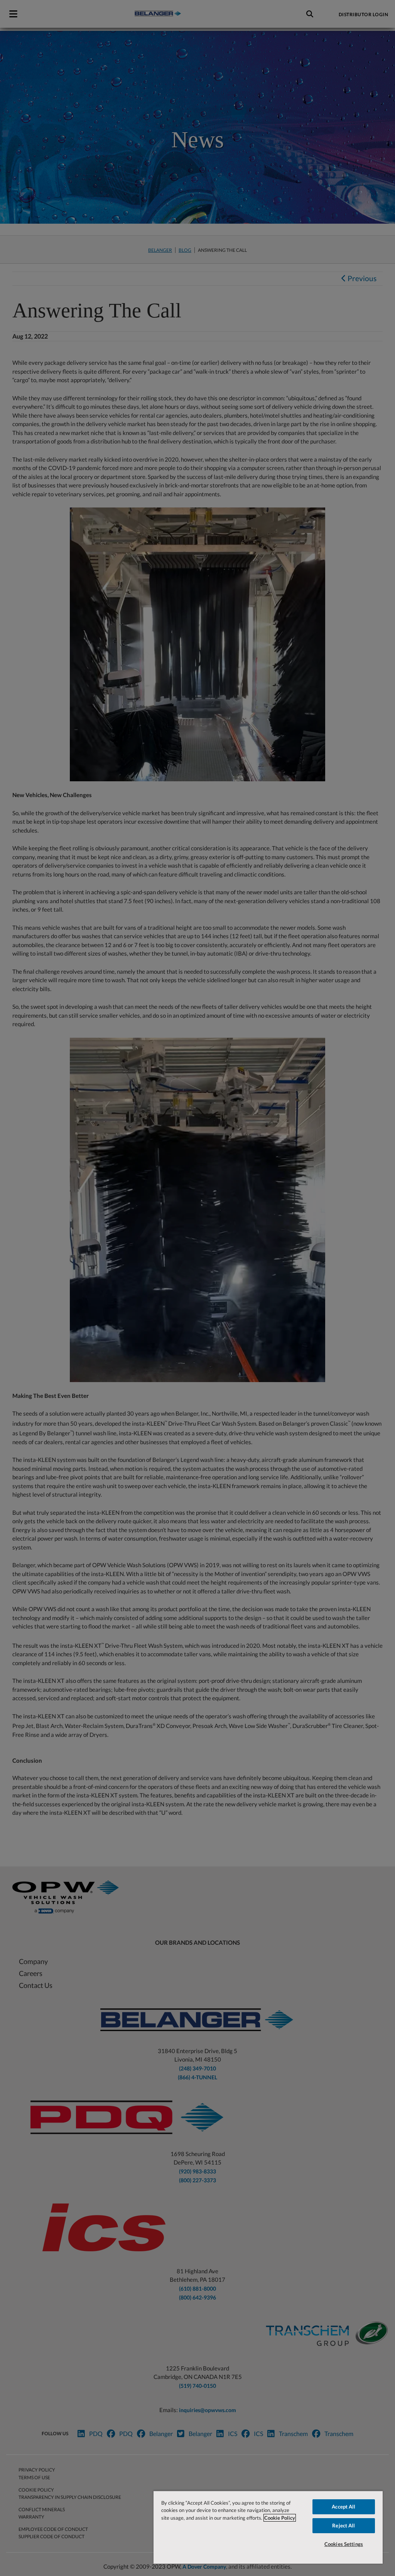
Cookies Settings (344, 2544)
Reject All (344, 2525)
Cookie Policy (280, 2518)
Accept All (344, 2507)
